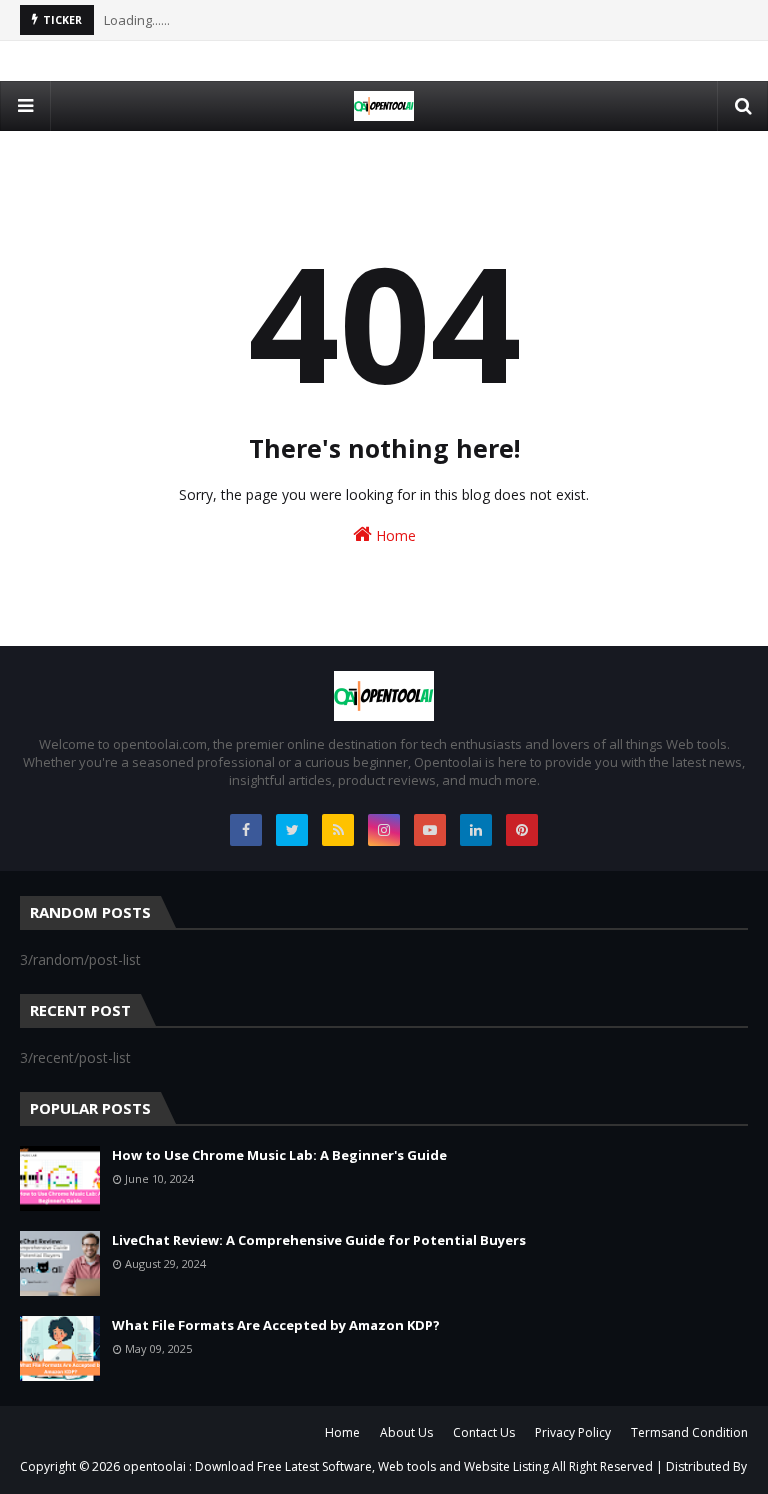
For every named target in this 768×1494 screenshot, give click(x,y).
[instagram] (384, 830)
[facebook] (246, 830)
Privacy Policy (573, 1432)
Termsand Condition (689, 1432)
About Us (406, 1432)
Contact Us (484, 1432)
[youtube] (430, 830)
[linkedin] (476, 830)
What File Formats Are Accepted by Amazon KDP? (276, 1325)
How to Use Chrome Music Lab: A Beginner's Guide (279, 1155)
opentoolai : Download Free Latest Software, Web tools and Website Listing (337, 1466)
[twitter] (292, 830)
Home (394, 535)
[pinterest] (522, 830)
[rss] (338, 830)
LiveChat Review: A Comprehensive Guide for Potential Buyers (319, 1240)
